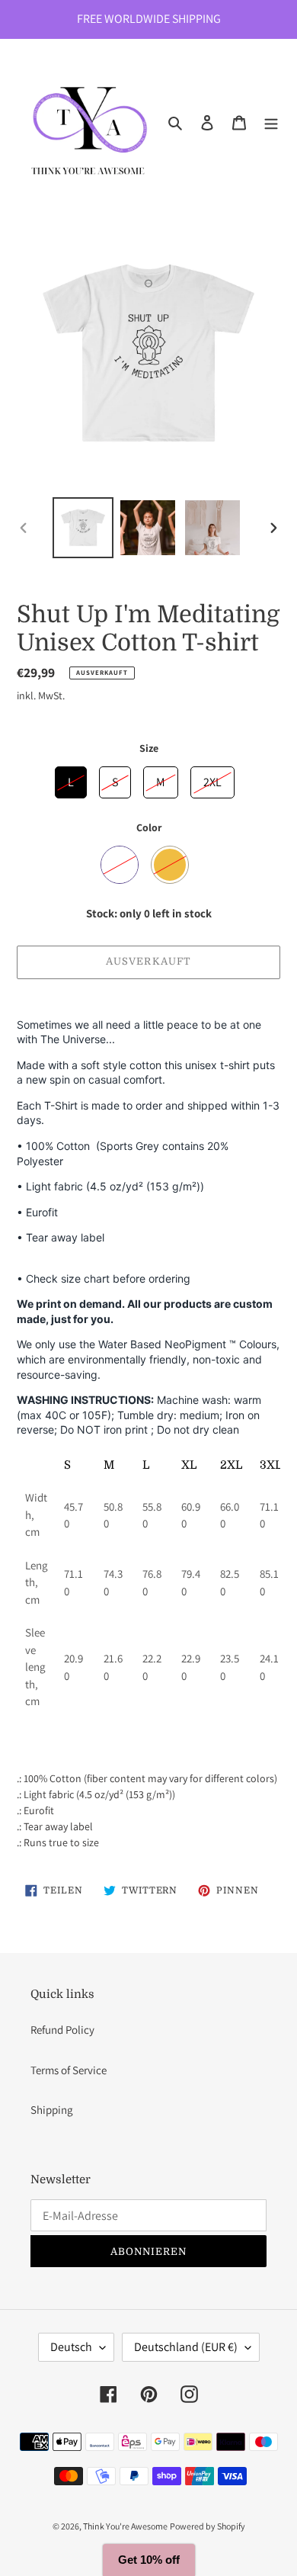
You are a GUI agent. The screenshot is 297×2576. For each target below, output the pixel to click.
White (120, 865)
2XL (212, 778)
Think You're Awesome (125, 2526)
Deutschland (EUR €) (186, 2347)
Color (149, 827)
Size (149, 748)
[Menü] (271, 122)
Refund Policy (62, 2030)
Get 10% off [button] (149, 2560)
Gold (170, 865)
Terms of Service (69, 2070)
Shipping (52, 2110)
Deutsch (71, 2347)
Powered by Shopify (208, 2526)
